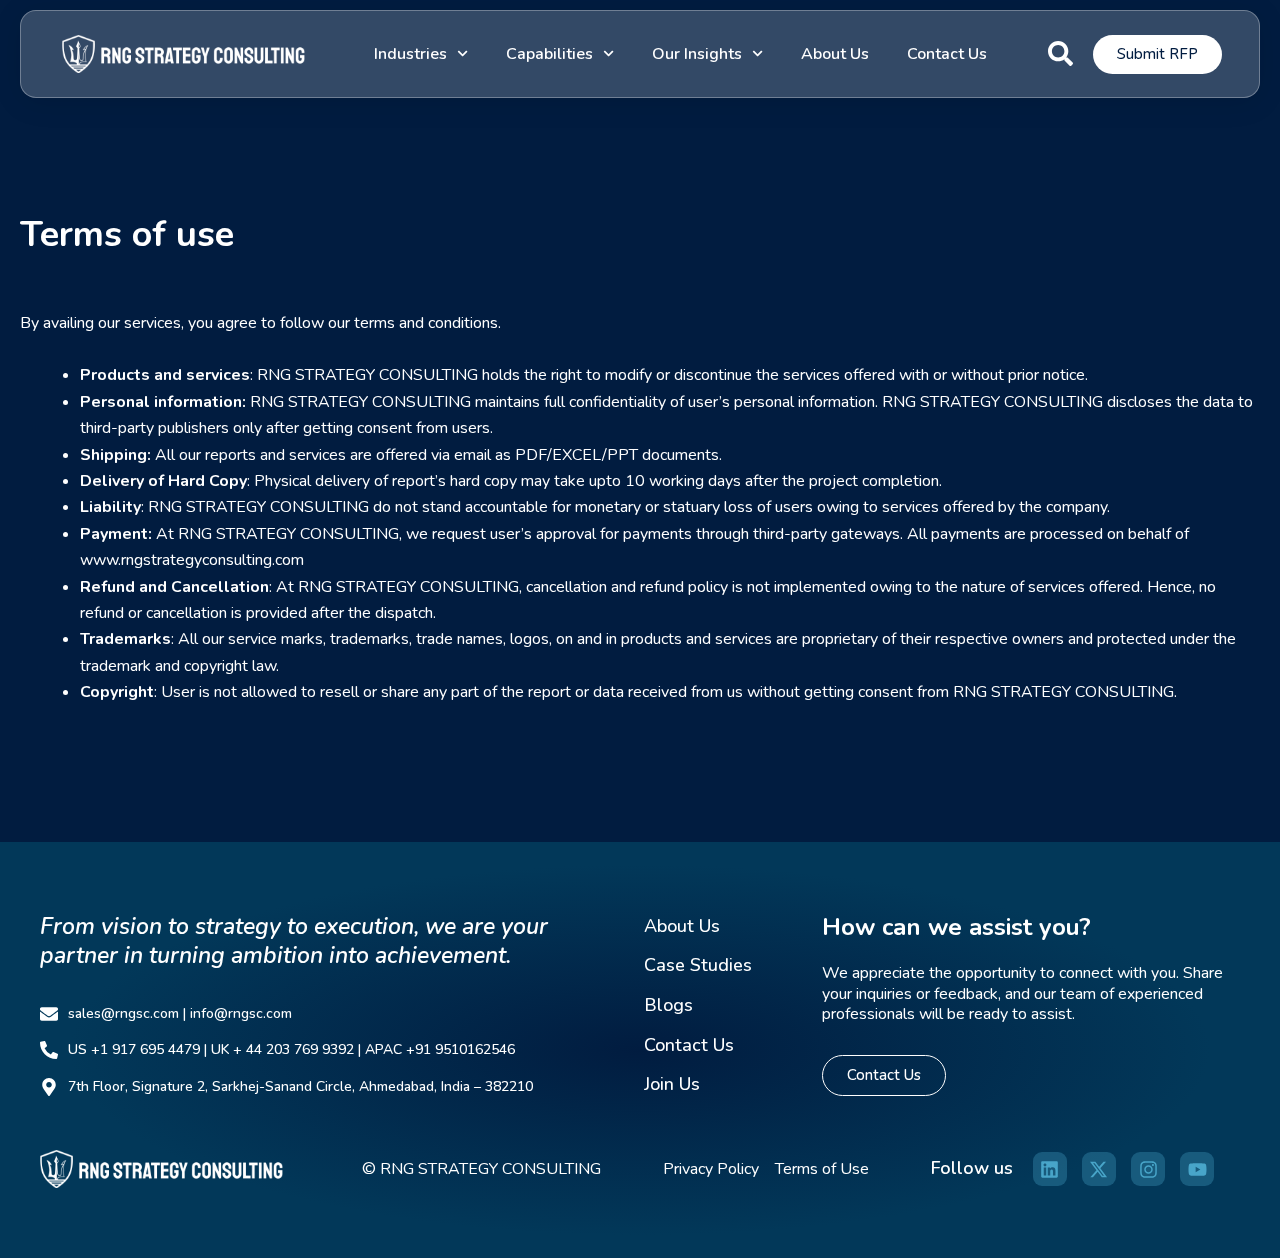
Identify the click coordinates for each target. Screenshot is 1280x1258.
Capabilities (549, 54)
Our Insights (697, 54)
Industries (410, 54)
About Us (835, 54)
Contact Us (947, 54)
